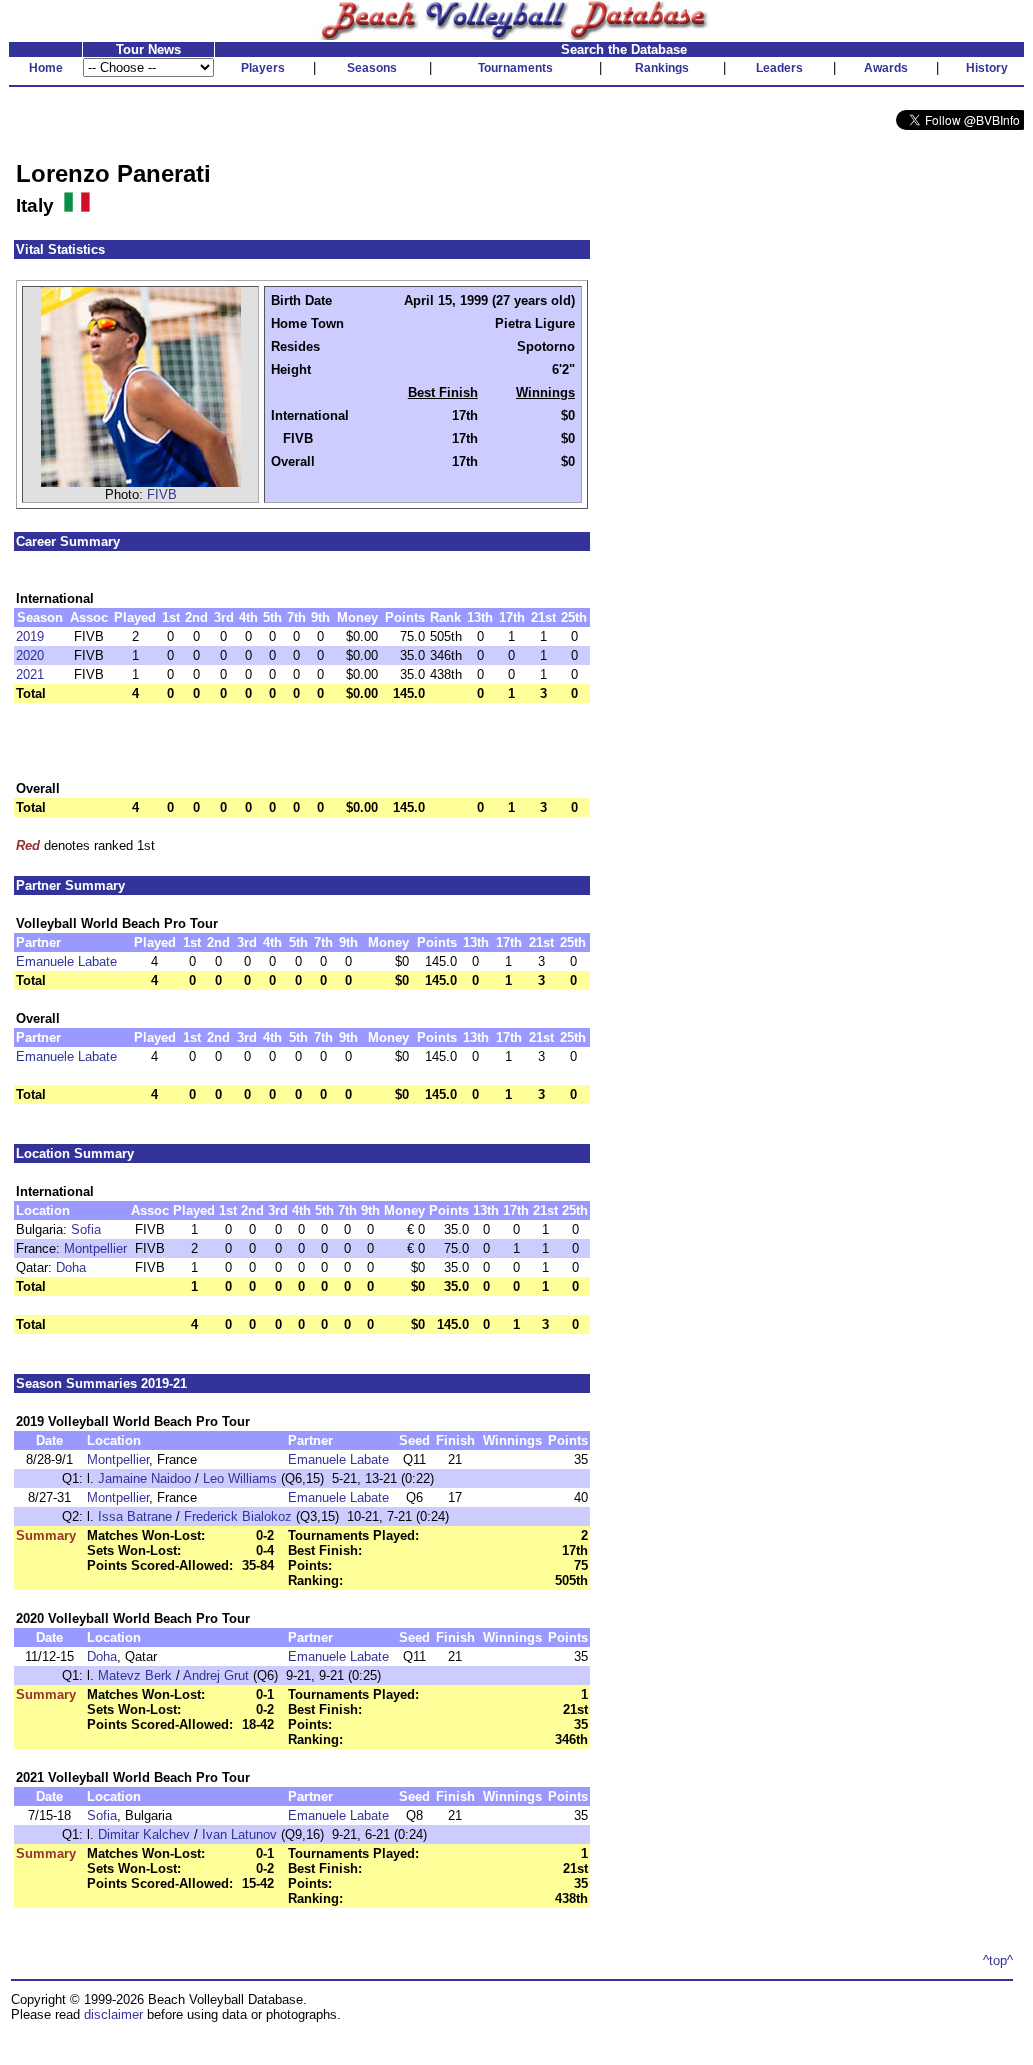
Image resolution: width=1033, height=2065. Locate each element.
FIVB (162, 494)
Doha (71, 1267)
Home (46, 68)
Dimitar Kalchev (144, 1834)
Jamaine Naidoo (144, 1478)
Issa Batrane (135, 1516)
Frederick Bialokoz (238, 1516)
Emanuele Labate (66, 961)
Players (263, 68)
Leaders (779, 68)
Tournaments (515, 68)
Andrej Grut (216, 1675)
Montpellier (95, 1248)
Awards (886, 68)
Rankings (662, 68)
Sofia (86, 1229)
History (987, 68)
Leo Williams (240, 1478)
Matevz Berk (135, 1675)
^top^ (998, 1960)
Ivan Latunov (239, 1834)
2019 (30, 636)
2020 (30, 655)
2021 (30, 674)
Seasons (372, 68)
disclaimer (113, 2014)
